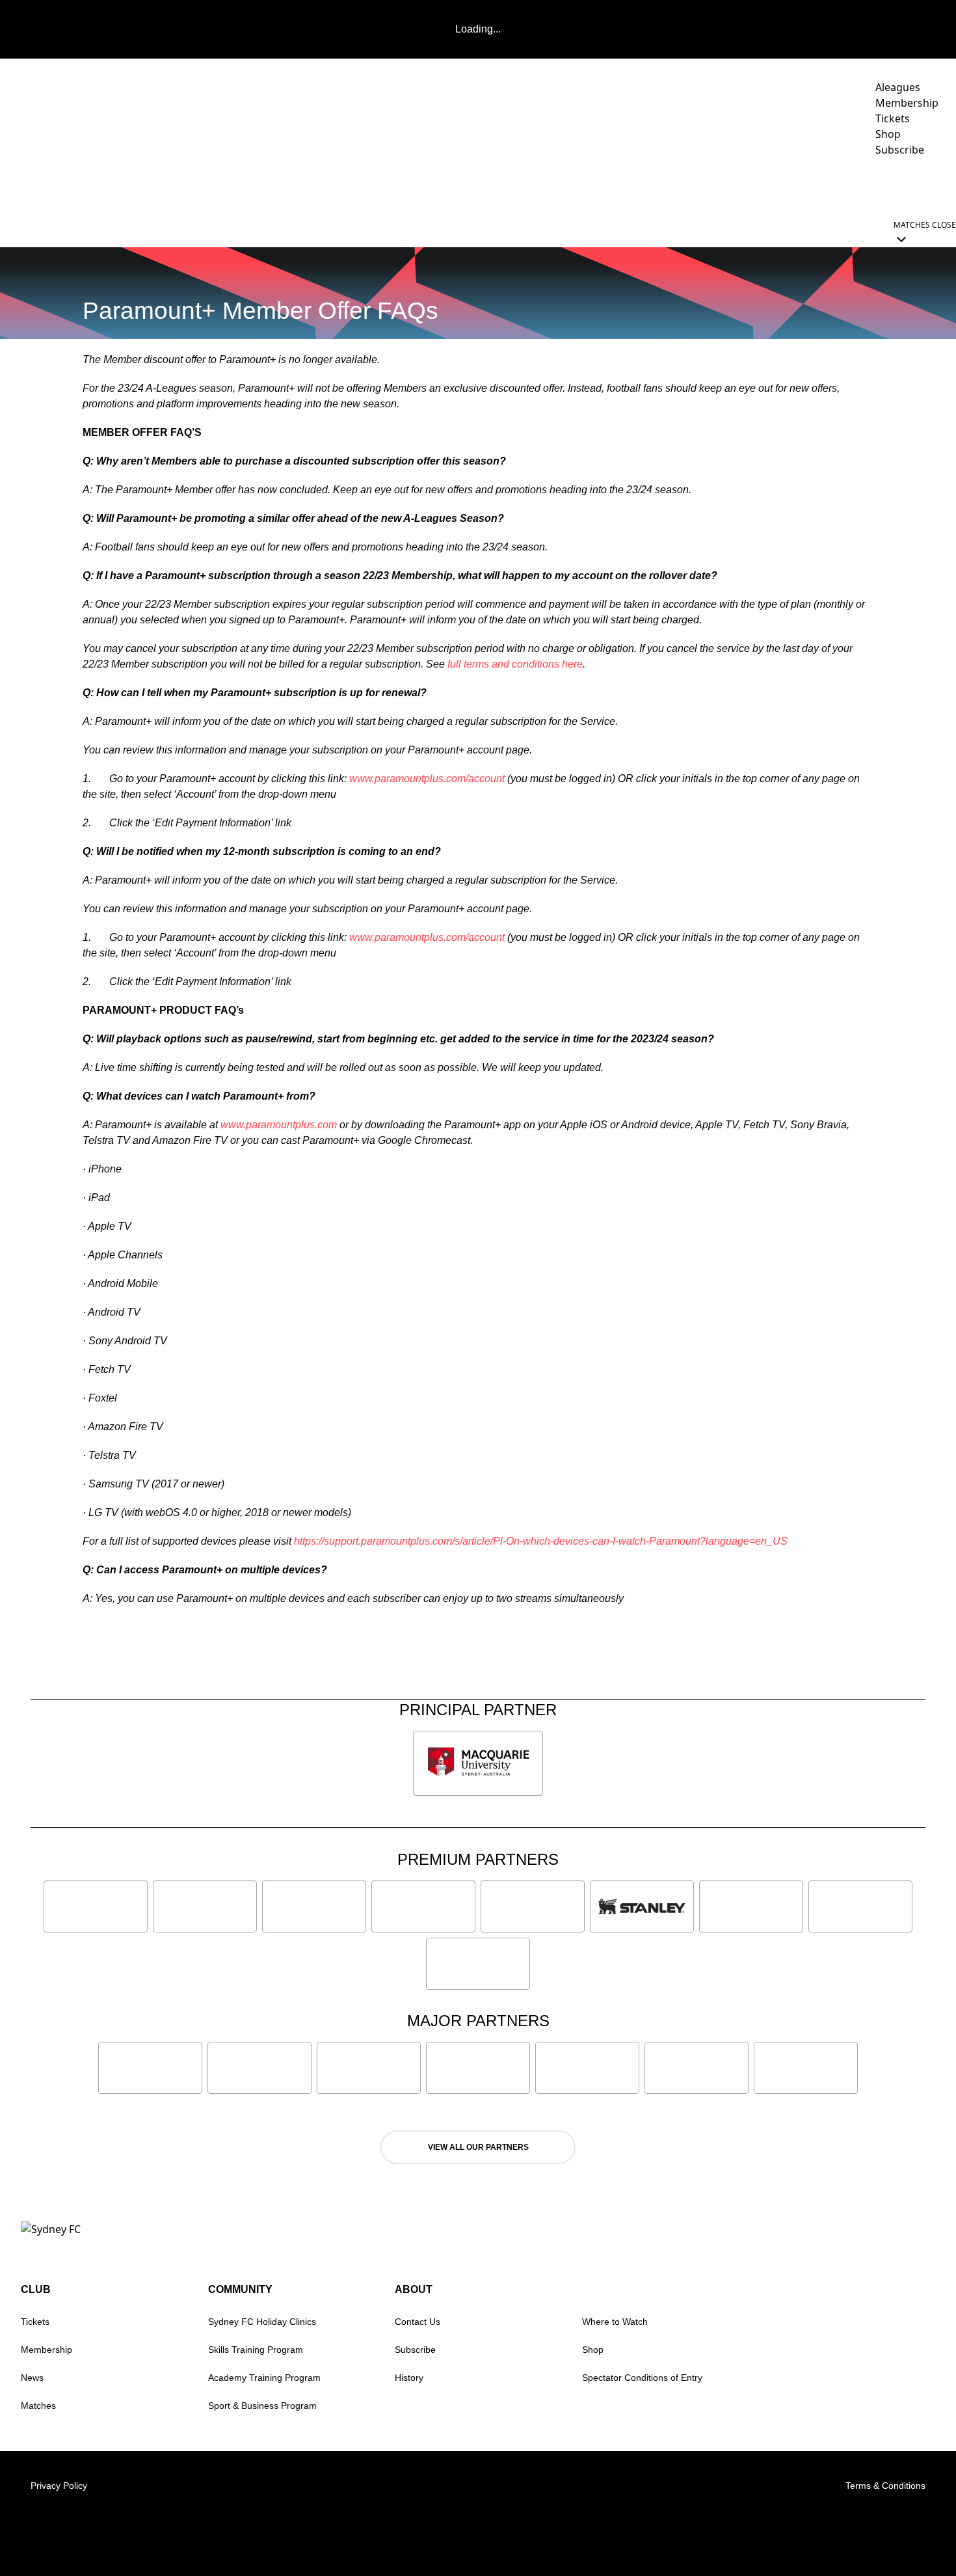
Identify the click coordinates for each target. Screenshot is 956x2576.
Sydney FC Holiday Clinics (262, 2322)
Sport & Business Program (262, 2406)
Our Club (818, 186)
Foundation (904, 186)
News (482, 186)
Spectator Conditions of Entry (642, 2378)
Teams (581, 186)
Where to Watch (615, 2322)
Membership (46, 2350)
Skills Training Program (256, 2350)
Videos (530, 186)
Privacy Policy (59, 2486)
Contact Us (418, 2322)
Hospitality (658, 186)
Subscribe (415, 2350)
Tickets (35, 2322)
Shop (593, 2350)
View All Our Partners (478, 2147)
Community (735, 186)
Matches (38, 2406)
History (409, 2378)
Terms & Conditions (885, 2486)
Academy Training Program (264, 2378)
